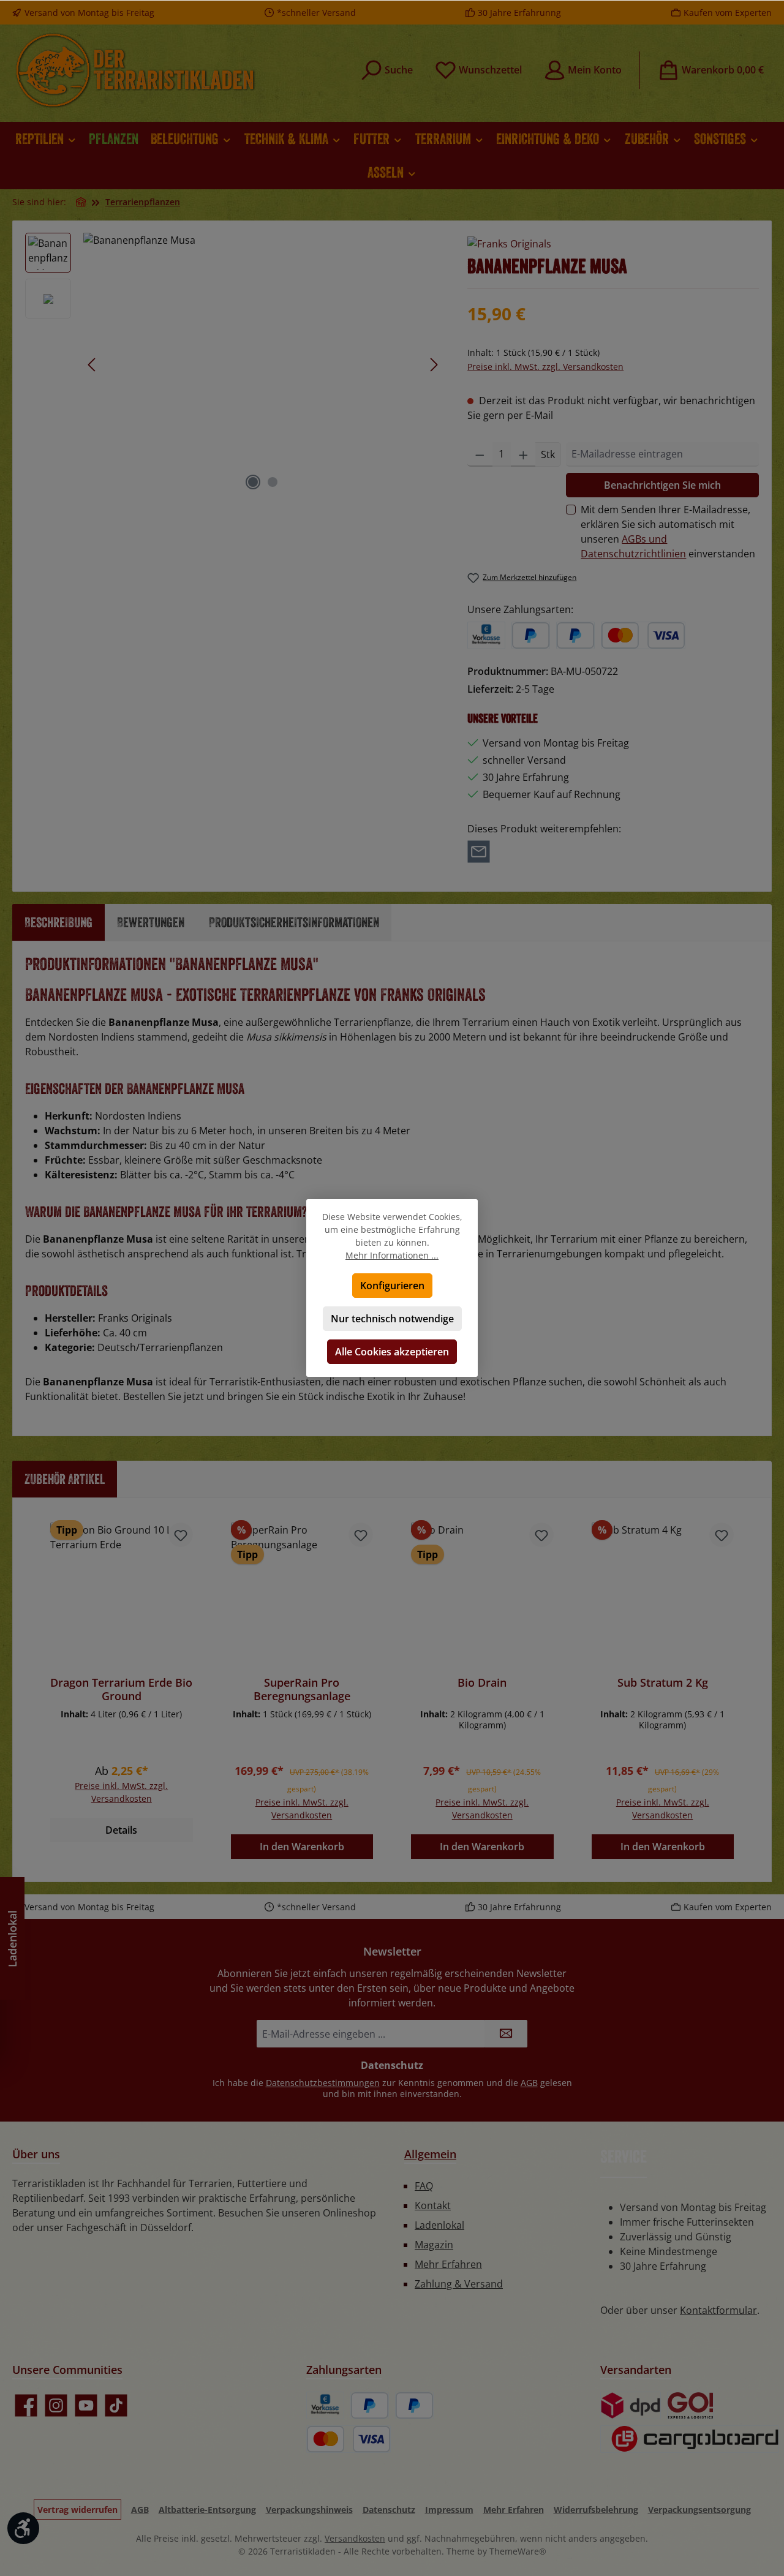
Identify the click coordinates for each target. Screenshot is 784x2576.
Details (121, 1830)
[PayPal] (531, 635)
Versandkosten (355, 2538)
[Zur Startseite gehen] (135, 70)
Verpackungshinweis (309, 2510)
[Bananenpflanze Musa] (263, 364)
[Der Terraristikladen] (81, 202)
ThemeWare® (518, 2551)
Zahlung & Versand (459, 2284)
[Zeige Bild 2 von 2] (273, 482)
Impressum (449, 2510)
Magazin (434, 2245)
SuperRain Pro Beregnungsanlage (302, 1689)
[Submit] (506, 2034)
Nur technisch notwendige (392, 1319)
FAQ (424, 2186)
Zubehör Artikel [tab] (65, 1479)
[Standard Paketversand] (631, 2405)
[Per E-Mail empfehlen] (479, 851)
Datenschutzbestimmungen (323, 2083)
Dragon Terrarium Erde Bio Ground (121, 1689)
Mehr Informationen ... (392, 1255)
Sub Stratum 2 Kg (663, 1683)
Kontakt (433, 2205)
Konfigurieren (392, 1286)
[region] (234, 364)
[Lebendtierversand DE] (691, 2405)
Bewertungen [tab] (151, 922)
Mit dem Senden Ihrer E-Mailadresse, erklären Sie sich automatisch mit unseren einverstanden (668, 532)
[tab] (58, 922)
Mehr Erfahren (448, 2264)
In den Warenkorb (302, 1847)
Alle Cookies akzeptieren (392, 1352)
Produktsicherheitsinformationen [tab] (294, 922)
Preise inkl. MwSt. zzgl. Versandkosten (545, 367)
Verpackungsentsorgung (699, 2510)
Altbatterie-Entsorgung (207, 2510)
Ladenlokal (439, 2225)
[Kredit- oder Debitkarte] (643, 635)
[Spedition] (690, 2439)
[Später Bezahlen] (575, 635)
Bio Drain (482, 1683)
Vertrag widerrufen (77, 2510)
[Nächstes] (434, 365)
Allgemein (430, 2154)
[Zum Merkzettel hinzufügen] (181, 1535)
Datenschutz (389, 2510)
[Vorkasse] (486, 635)
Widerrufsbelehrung (596, 2510)
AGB (529, 2083)
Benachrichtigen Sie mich (662, 485)
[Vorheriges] (92, 365)
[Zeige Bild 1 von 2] (253, 482)
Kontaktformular (718, 2310)
